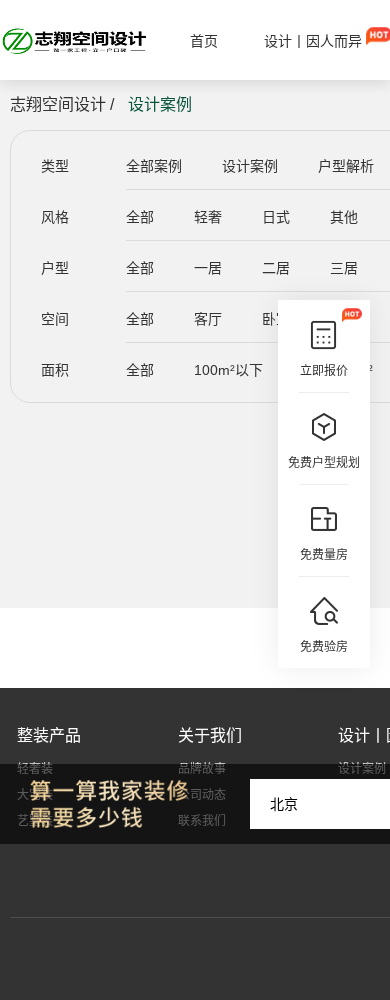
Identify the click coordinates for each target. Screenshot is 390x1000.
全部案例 (154, 166)
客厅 (208, 319)
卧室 (276, 319)
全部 (140, 217)
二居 (276, 268)
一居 (208, 268)
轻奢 (208, 217)
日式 (276, 217)
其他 (344, 217)
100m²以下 (228, 370)
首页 (204, 41)
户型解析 (346, 166)
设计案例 (250, 166)
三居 (344, 268)
